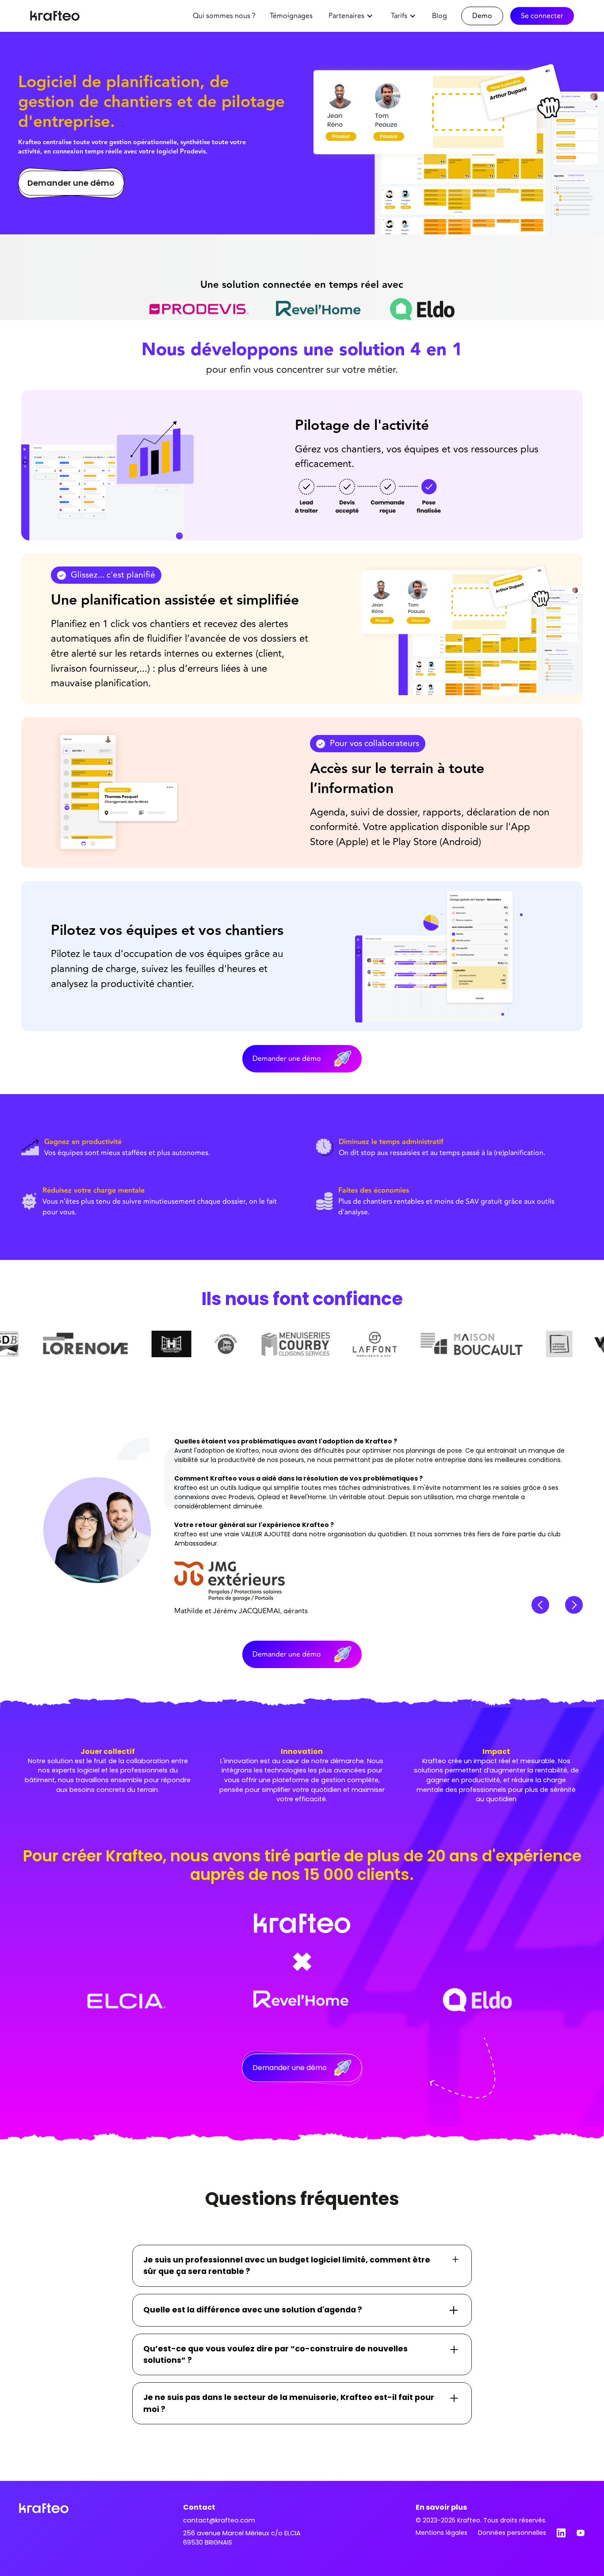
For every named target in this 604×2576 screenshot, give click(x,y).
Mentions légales (442, 2533)
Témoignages (291, 16)
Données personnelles (512, 2533)
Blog (440, 16)
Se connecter (542, 16)
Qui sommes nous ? (224, 16)
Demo (482, 16)
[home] (55, 16)
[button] (351, 16)
